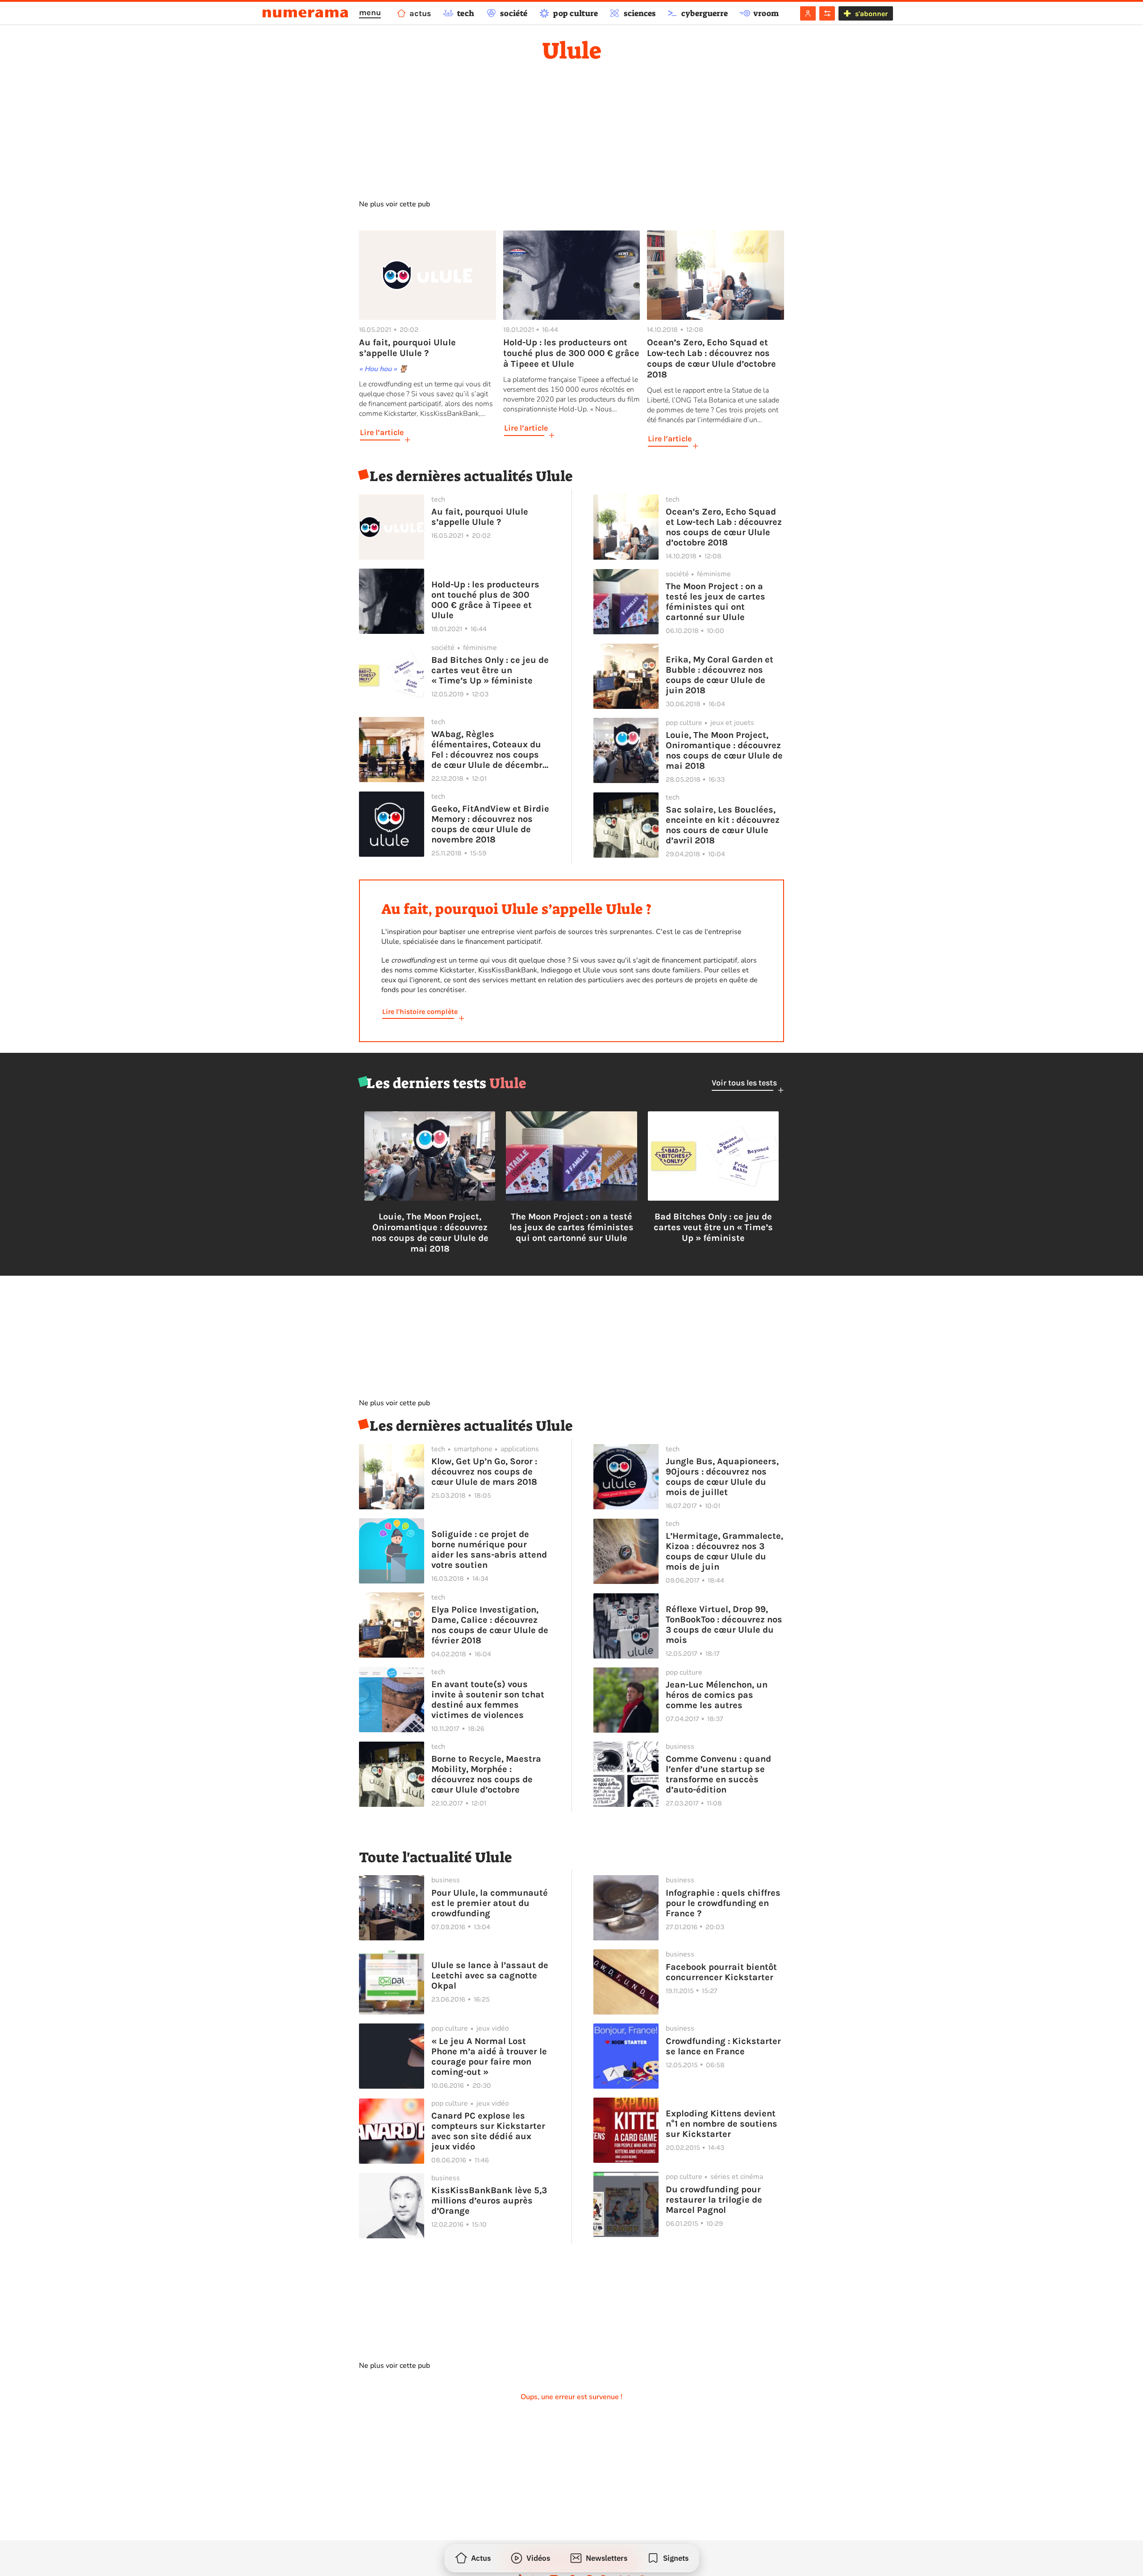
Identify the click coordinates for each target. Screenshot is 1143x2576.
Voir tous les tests (744, 1083)
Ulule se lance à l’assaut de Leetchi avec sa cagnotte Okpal (490, 1975)
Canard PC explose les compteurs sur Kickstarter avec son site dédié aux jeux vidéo (488, 2131)
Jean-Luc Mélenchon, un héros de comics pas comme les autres (717, 1695)
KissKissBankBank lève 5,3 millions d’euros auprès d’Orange (489, 2201)
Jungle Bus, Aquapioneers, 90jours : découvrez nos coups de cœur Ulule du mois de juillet (722, 1477)
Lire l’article (382, 432)
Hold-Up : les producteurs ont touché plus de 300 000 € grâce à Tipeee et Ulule (485, 600)
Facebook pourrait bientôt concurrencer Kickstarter (721, 1972)
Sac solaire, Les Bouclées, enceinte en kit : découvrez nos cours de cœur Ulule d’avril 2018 (723, 825)
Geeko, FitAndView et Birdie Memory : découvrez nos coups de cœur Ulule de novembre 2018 (490, 824)
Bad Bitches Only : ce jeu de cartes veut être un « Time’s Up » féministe (490, 670)
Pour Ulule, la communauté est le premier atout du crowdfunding (490, 1903)
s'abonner (871, 14)
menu (370, 13)
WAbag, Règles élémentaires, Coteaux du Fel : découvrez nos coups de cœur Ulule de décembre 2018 (489, 750)
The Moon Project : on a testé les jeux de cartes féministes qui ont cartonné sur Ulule (715, 602)
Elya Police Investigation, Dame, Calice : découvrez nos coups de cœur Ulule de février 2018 (490, 1625)
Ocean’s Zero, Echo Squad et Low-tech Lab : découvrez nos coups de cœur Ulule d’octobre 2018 (724, 527)
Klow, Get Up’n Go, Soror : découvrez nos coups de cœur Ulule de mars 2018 (484, 1472)
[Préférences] (827, 13)
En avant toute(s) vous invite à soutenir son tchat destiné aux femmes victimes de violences (488, 1700)
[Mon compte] (808, 13)
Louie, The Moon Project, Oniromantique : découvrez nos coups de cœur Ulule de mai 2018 (724, 750)
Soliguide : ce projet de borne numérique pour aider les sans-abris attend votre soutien (489, 1550)
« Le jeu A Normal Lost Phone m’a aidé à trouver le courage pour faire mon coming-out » (489, 2057)
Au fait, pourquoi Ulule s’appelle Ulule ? (480, 517)
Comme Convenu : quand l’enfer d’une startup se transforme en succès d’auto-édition (718, 1774)
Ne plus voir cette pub (394, 204)
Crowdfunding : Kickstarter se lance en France (723, 2046)
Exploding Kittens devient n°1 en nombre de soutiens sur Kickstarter (722, 2124)
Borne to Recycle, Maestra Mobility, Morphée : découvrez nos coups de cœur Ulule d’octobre (486, 1774)
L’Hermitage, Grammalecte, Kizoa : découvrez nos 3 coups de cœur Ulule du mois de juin (724, 1551)
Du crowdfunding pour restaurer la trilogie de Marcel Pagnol (714, 2200)
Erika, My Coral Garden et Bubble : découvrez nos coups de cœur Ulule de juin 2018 (720, 675)
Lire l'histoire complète (420, 1012)
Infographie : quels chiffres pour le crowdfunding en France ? (723, 1903)
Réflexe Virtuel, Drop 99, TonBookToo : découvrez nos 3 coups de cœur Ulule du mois (724, 1625)
